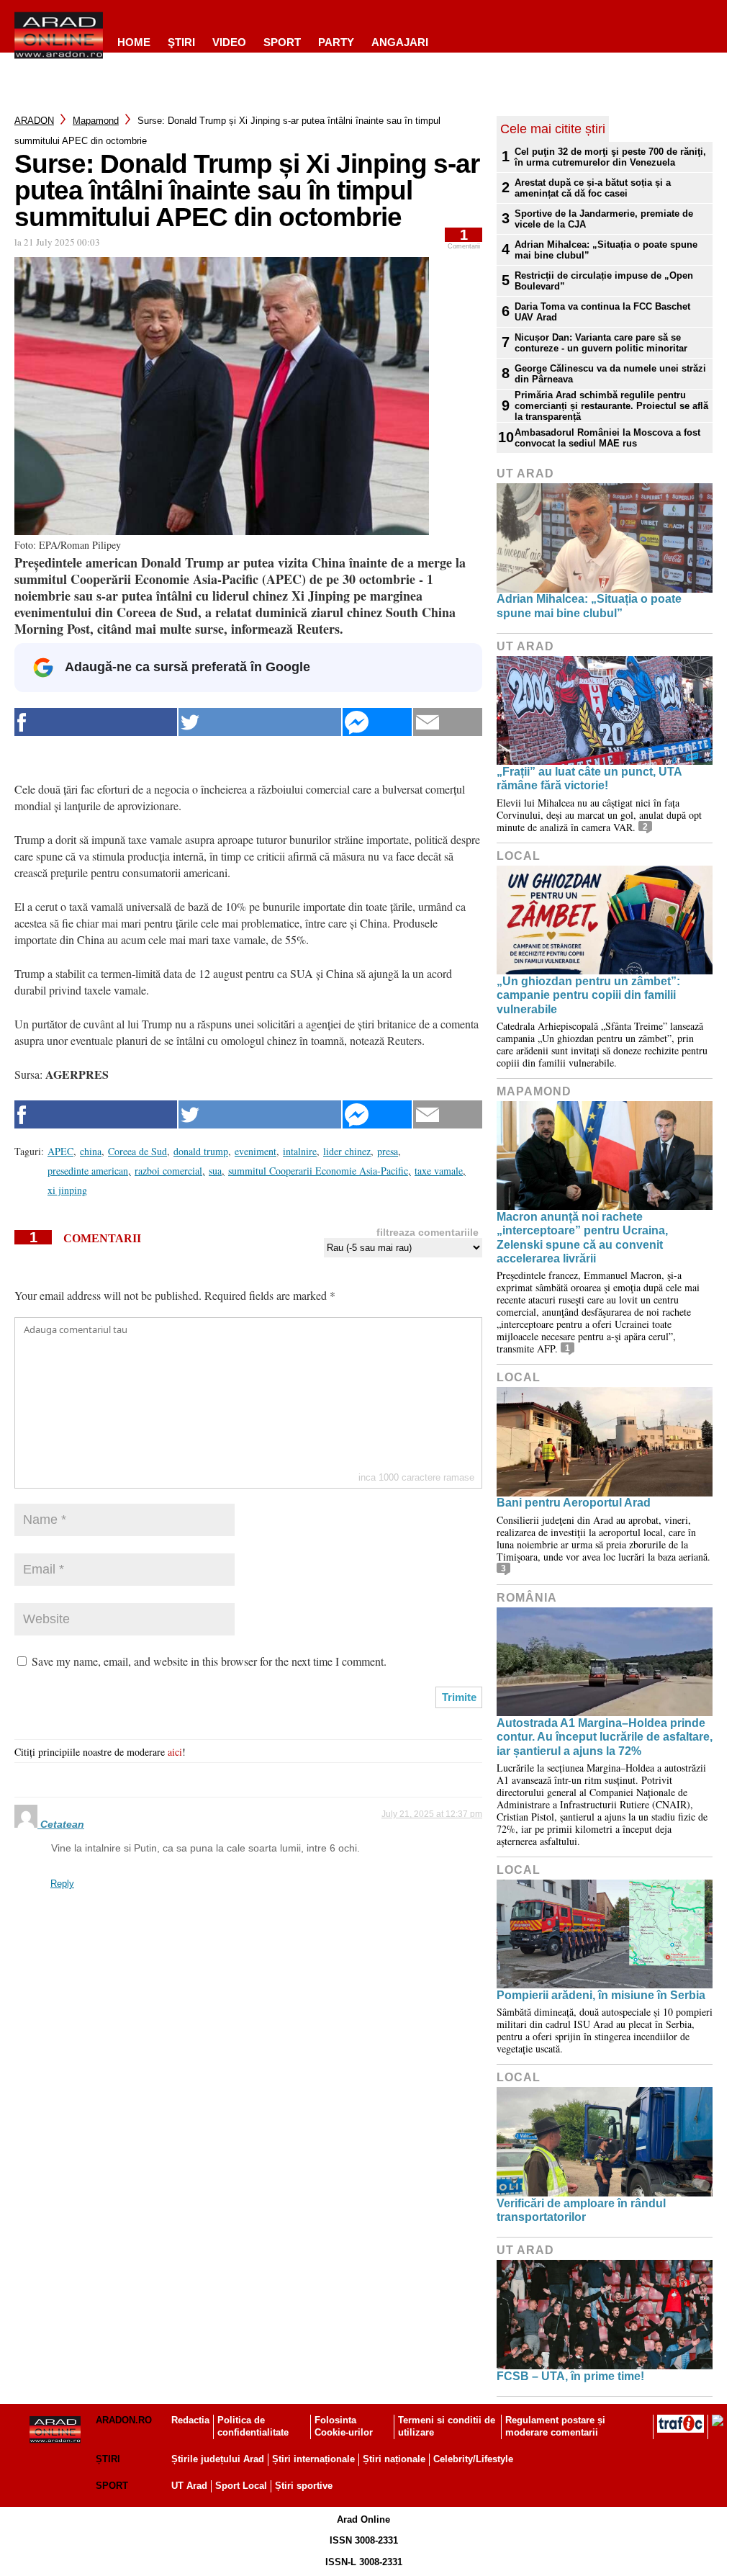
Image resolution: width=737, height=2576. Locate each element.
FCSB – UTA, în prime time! (570, 2376)
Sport (282, 42)
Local (519, 856)
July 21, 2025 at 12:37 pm (432, 1814)
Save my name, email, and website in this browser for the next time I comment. (209, 1661)
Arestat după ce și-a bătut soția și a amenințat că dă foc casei (593, 188)
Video (229, 42)
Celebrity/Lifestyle (473, 2459)
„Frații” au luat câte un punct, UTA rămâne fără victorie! (589, 778)
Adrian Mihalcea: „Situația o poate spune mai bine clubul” (606, 250)
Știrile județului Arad (218, 2459)
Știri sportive (304, 2486)
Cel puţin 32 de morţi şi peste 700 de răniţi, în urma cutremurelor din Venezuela (610, 157)
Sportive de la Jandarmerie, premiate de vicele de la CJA (604, 219)
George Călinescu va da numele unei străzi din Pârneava (610, 374)
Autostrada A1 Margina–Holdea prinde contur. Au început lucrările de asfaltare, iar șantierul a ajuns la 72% (605, 1737)
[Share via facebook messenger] (377, 722)
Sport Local (241, 2486)
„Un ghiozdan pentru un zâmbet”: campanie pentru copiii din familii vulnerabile (588, 995)
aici (175, 1752)
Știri (108, 2459)
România (527, 1598)
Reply (62, 1884)
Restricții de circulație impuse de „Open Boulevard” (604, 281)
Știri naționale (394, 2459)
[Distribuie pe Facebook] (96, 722)
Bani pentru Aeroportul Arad (574, 1503)
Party (336, 42)
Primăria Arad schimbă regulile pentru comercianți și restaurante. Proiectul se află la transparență (611, 406)
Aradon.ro (124, 2420)
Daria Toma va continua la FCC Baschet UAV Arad (602, 312)
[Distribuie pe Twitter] (260, 722)
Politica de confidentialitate (253, 2426)
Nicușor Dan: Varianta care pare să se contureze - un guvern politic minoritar (601, 343)
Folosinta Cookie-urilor (344, 2426)
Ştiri (181, 42)
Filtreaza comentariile (428, 1232)
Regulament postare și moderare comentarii (555, 2426)
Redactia (190, 2420)
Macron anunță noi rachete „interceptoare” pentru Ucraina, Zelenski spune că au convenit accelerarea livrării (582, 1238)
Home (134, 42)
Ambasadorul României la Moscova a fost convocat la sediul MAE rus (607, 438)
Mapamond (96, 121)
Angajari (400, 42)
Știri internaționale (313, 2459)
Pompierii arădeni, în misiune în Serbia (601, 1995)
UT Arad (525, 474)
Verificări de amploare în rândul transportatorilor (581, 2210)
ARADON (34, 121)
